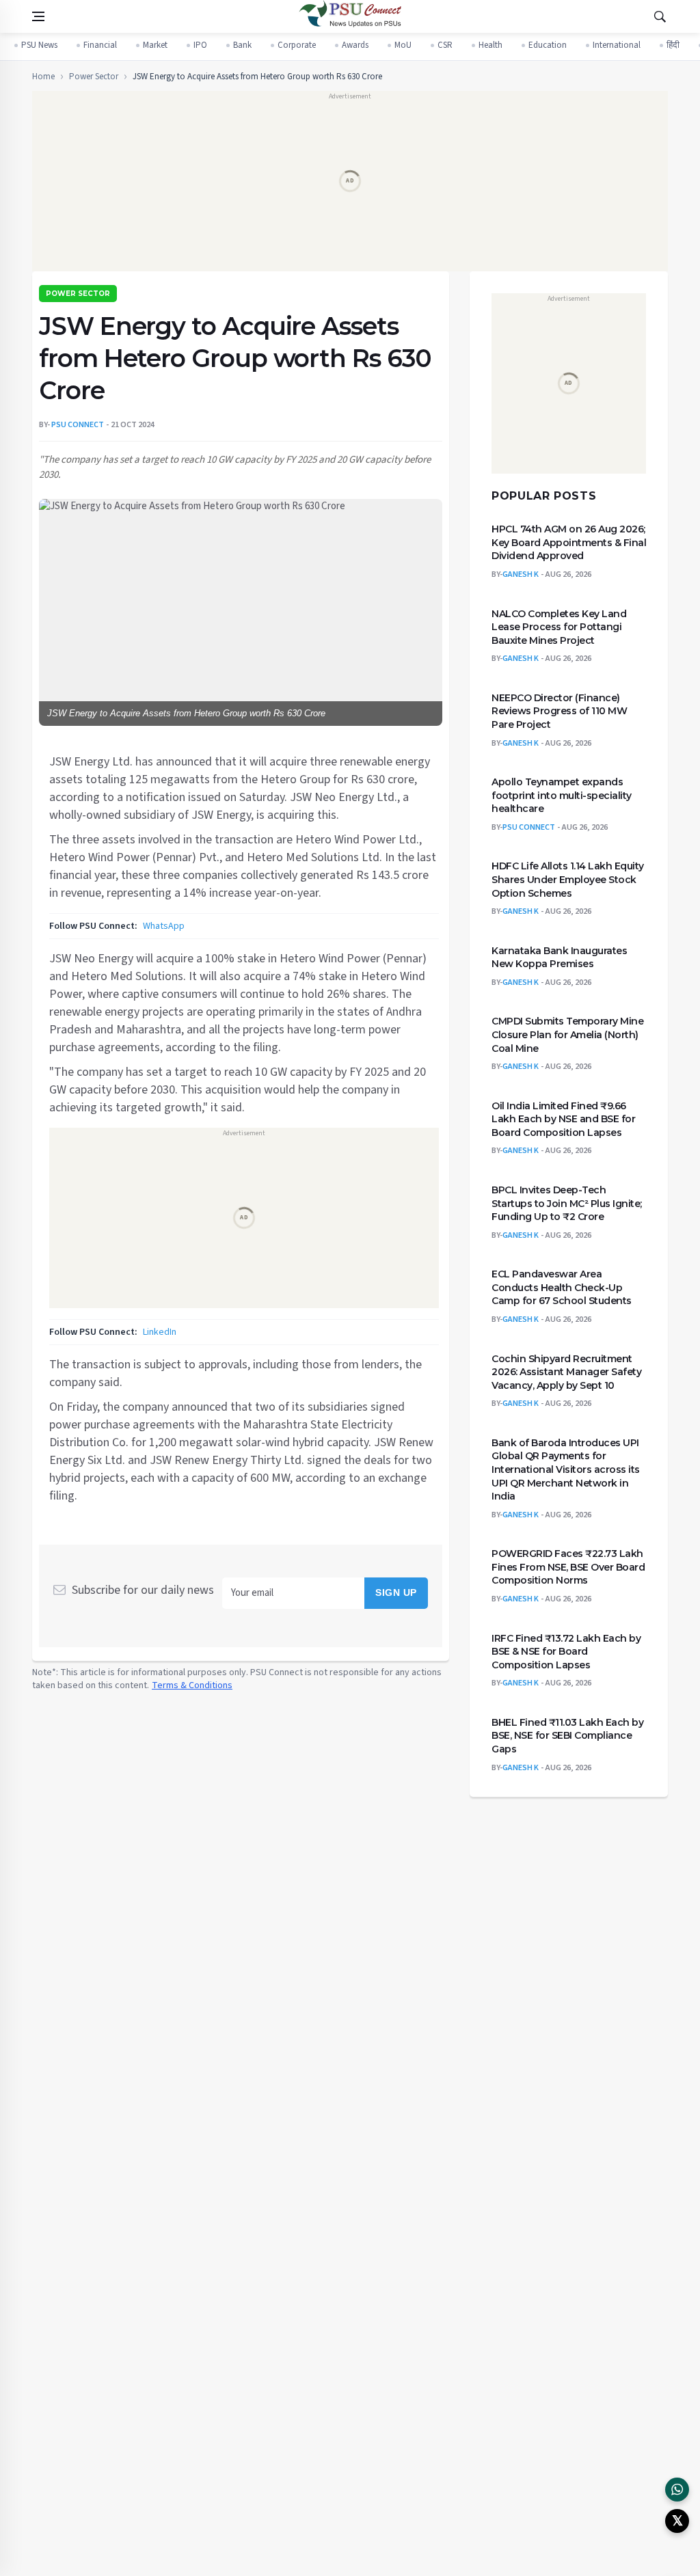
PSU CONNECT (78, 425)
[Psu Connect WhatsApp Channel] (677, 2490)
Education (548, 45)
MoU (403, 45)
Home (43, 77)
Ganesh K (521, 574)
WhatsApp (164, 925)
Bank (242, 45)
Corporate (297, 45)
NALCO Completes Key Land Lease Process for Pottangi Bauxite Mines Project (559, 626)
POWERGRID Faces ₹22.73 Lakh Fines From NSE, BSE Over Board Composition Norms (568, 1567)
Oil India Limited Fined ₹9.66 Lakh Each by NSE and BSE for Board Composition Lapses (563, 1118)
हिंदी (673, 45)
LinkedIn (160, 1331)
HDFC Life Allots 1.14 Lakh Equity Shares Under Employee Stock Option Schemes (568, 879)
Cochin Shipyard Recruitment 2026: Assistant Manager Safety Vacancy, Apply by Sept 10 (566, 1371)
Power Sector (94, 77)
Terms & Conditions (192, 1685)
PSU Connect (529, 827)
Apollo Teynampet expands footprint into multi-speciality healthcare (562, 795)
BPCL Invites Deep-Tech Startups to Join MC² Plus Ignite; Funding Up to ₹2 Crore (567, 1203)
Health (490, 45)
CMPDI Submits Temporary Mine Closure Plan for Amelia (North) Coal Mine (567, 1034)
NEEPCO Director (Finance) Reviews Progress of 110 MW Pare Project (559, 711)
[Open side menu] (38, 16)
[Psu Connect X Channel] (677, 2521)
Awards (355, 45)
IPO (200, 45)
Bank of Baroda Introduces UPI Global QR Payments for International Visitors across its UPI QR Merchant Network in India (566, 1469)
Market (155, 45)
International (617, 45)
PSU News (39, 45)
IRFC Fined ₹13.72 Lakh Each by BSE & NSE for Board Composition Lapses (566, 1651)
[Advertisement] (349, 186)
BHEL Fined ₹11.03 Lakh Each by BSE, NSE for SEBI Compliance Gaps (567, 1736)
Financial (100, 45)
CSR (445, 45)
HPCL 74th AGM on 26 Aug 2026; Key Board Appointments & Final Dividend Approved (569, 542)
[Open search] (660, 16)
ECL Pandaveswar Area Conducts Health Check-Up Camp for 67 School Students (562, 1287)
